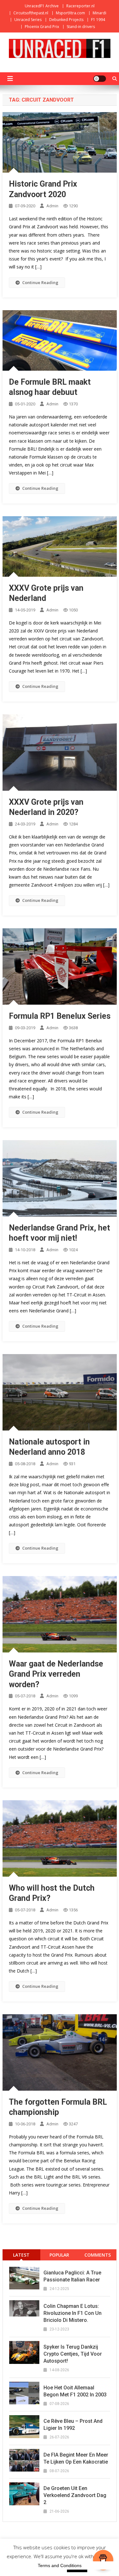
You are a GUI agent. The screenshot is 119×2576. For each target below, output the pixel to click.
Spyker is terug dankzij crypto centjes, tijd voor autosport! (73, 2354)
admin (52, 206)
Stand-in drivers (81, 27)
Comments (98, 2255)
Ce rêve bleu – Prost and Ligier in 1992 (73, 2425)
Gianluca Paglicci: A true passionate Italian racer (72, 2276)
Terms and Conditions (60, 2565)
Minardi (99, 13)
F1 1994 (98, 20)
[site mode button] (100, 79)
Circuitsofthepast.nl (31, 13)
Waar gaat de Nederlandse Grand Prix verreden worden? (56, 1674)
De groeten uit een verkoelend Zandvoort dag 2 (75, 2495)
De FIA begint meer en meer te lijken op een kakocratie (76, 2458)
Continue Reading (40, 282)
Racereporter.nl (80, 6)
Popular (59, 2255)
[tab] (22, 2255)
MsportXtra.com (70, 13)
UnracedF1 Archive (42, 6)
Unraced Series (28, 20)
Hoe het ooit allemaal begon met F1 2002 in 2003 (75, 2391)
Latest (21, 2255)
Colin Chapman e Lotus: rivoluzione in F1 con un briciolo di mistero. (73, 2313)
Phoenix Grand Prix (42, 27)
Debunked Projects (66, 20)
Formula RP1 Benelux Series (60, 1016)
